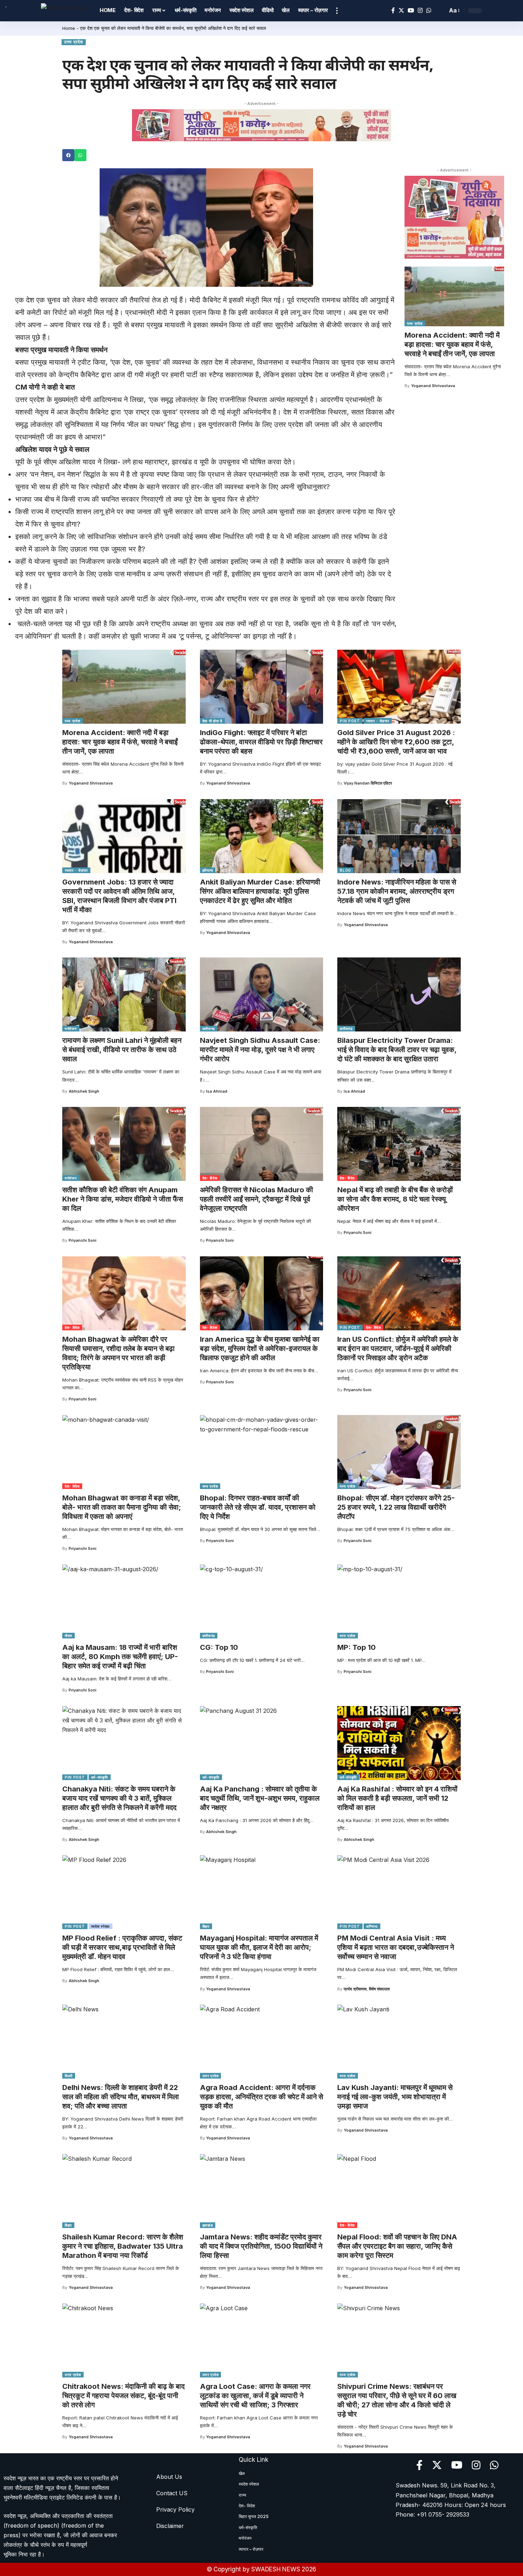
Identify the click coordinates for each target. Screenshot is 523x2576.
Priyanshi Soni (83, 1240)
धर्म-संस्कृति (100, 1777)
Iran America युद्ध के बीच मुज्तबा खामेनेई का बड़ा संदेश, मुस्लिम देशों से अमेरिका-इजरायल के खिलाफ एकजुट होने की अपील (260, 1348)
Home (69, 28)
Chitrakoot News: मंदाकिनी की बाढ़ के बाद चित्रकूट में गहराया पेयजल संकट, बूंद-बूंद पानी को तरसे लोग (123, 2396)
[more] (337, 11)
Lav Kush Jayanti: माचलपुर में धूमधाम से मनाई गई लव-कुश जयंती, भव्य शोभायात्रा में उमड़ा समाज (395, 2097)
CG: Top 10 (219, 1647)
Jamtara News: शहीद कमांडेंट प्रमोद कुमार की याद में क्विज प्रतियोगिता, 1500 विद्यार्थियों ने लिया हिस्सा (261, 2246)
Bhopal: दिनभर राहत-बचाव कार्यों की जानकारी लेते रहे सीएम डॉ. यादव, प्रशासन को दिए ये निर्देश (258, 1507)
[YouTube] (411, 10)
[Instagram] (420, 10)
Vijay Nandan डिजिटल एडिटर (368, 783)
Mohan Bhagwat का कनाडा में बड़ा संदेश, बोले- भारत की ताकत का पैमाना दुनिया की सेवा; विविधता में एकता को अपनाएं (122, 1507)
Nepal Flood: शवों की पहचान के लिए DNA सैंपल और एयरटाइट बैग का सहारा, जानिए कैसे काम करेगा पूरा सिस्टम (397, 2246)
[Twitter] (401, 10)
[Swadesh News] (65, 10)
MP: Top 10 (356, 1647)
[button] (68, 155)
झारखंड (208, 2225)
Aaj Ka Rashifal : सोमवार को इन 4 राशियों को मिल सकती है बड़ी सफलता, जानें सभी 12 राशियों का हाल (397, 1798)
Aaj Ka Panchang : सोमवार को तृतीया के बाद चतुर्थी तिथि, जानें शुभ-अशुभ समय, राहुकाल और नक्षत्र (260, 1798)
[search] (440, 11)
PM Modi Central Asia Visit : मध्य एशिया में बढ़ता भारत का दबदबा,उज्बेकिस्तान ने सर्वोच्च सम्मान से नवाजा (396, 1947)
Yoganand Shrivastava (433, 386)
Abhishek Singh (84, 1091)
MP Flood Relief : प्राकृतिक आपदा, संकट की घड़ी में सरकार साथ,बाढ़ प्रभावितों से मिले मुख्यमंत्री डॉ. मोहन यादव (122, 1947)
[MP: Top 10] (399, 1601)
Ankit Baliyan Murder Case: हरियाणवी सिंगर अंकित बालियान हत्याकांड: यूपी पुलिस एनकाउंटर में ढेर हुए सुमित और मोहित (260, 891)
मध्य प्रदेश (415, 323)
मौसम (68, 1636)
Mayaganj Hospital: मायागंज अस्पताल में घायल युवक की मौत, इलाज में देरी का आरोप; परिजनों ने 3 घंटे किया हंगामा (259, 1947)
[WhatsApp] (429, 10)
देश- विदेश (210, 1178)
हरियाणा (208, 870)
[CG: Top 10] (262, 1601)
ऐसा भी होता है (212, 721)
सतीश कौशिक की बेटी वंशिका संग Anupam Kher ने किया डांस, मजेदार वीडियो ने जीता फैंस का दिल (123, 1199)
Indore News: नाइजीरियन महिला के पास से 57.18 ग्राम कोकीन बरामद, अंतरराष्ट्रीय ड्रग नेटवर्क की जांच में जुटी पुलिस (397, 891)
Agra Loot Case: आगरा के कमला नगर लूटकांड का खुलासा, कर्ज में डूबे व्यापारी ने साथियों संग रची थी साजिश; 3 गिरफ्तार (255, 2396)
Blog (345, 870)
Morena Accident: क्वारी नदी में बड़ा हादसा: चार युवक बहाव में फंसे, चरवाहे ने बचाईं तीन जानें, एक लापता (452, 344)
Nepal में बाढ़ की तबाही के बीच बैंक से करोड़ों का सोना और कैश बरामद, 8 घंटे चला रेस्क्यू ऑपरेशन (395, 1199)
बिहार (206, 1926)
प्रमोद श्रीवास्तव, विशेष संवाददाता (367, 1989)
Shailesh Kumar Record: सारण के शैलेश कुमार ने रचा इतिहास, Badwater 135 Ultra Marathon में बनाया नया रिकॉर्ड (123, 2246)
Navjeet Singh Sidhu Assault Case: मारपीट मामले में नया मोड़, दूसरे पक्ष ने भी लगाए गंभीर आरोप (260, 1050)
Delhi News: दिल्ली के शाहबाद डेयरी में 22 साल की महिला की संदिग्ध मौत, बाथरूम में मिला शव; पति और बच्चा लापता (121, 2097)
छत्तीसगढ (209, 1029)
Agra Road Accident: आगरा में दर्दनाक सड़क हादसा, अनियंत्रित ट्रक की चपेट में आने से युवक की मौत (261, 2097)
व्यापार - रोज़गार (378, 721)
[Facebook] (393, 10)
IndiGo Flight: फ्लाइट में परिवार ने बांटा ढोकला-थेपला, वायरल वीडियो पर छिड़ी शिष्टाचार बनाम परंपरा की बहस (261, 742)
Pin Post (350, 721)
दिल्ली (69, 2076)
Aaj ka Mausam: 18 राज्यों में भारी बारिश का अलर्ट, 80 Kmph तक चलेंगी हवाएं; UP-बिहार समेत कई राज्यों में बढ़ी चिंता (120, 1657)
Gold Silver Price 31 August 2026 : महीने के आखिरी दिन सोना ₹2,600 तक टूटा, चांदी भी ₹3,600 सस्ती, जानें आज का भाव (396, 742)
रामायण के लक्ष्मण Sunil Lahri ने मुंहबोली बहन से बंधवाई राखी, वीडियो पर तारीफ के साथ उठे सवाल (122, 1050)
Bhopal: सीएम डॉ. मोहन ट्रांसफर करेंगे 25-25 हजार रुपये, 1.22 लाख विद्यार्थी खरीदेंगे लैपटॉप (396, 1507)
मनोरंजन (71, 1029)
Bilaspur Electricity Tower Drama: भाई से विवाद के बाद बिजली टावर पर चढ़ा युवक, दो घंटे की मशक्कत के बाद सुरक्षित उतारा (397, 1050)
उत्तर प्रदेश (74, 42)
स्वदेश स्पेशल (101, 1926)
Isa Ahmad (217, 1091)
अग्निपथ (372, 1926)
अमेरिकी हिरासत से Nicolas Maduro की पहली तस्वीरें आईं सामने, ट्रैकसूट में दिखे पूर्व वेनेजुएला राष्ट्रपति (257, 1199)
